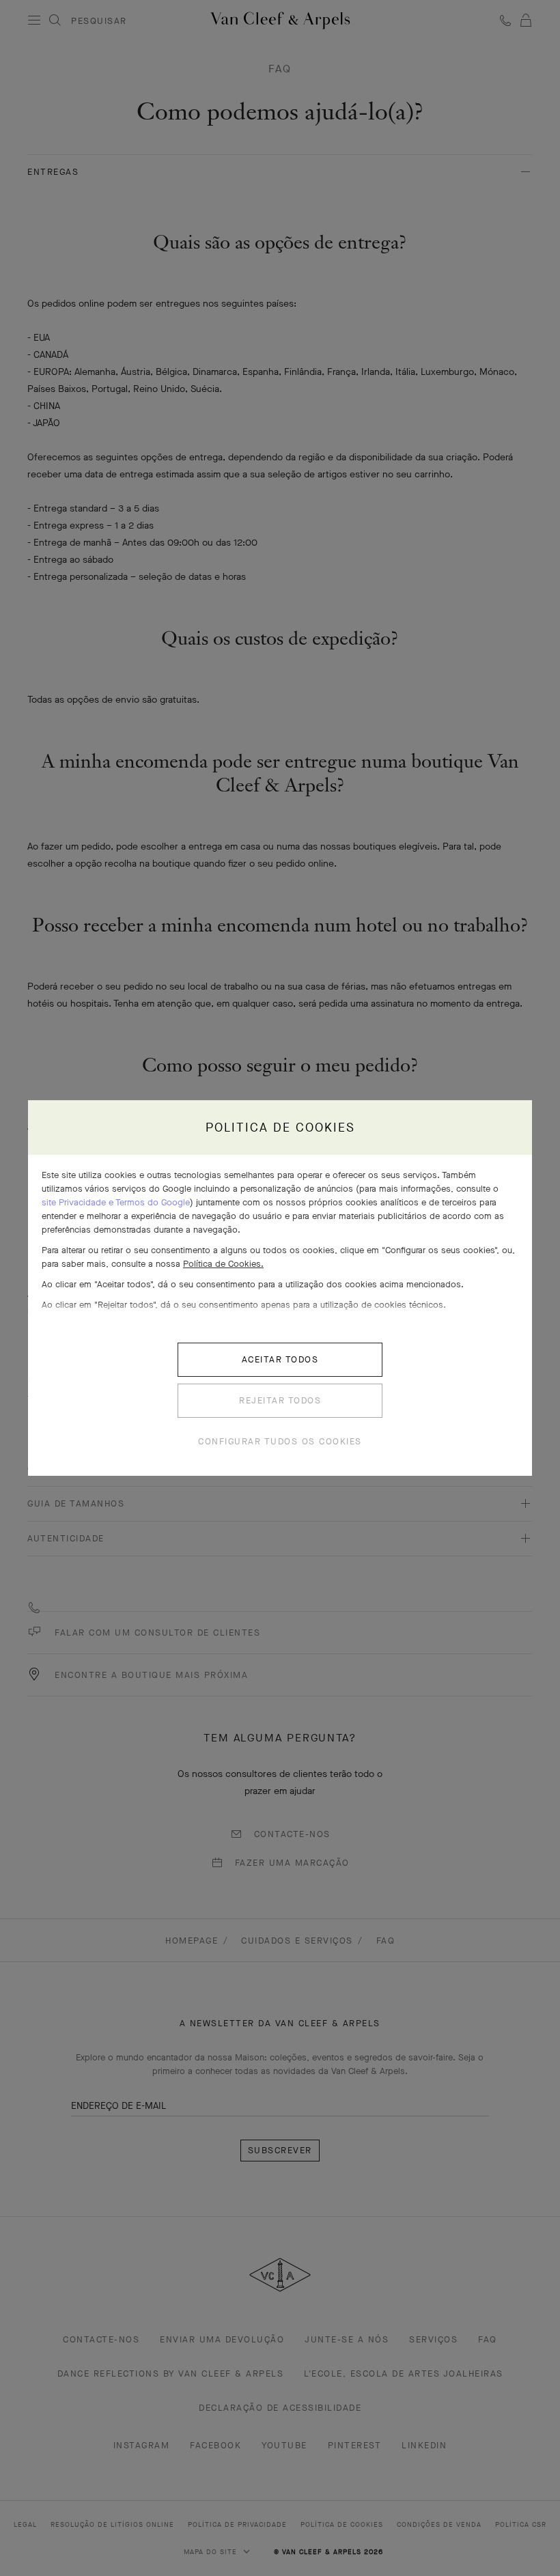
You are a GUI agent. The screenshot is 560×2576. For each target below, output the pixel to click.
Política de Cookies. (223, 1264)
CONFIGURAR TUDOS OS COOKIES (280, 1441)
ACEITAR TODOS (280, 1359)
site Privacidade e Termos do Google (116, 1202)
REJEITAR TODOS (280, 1400)
